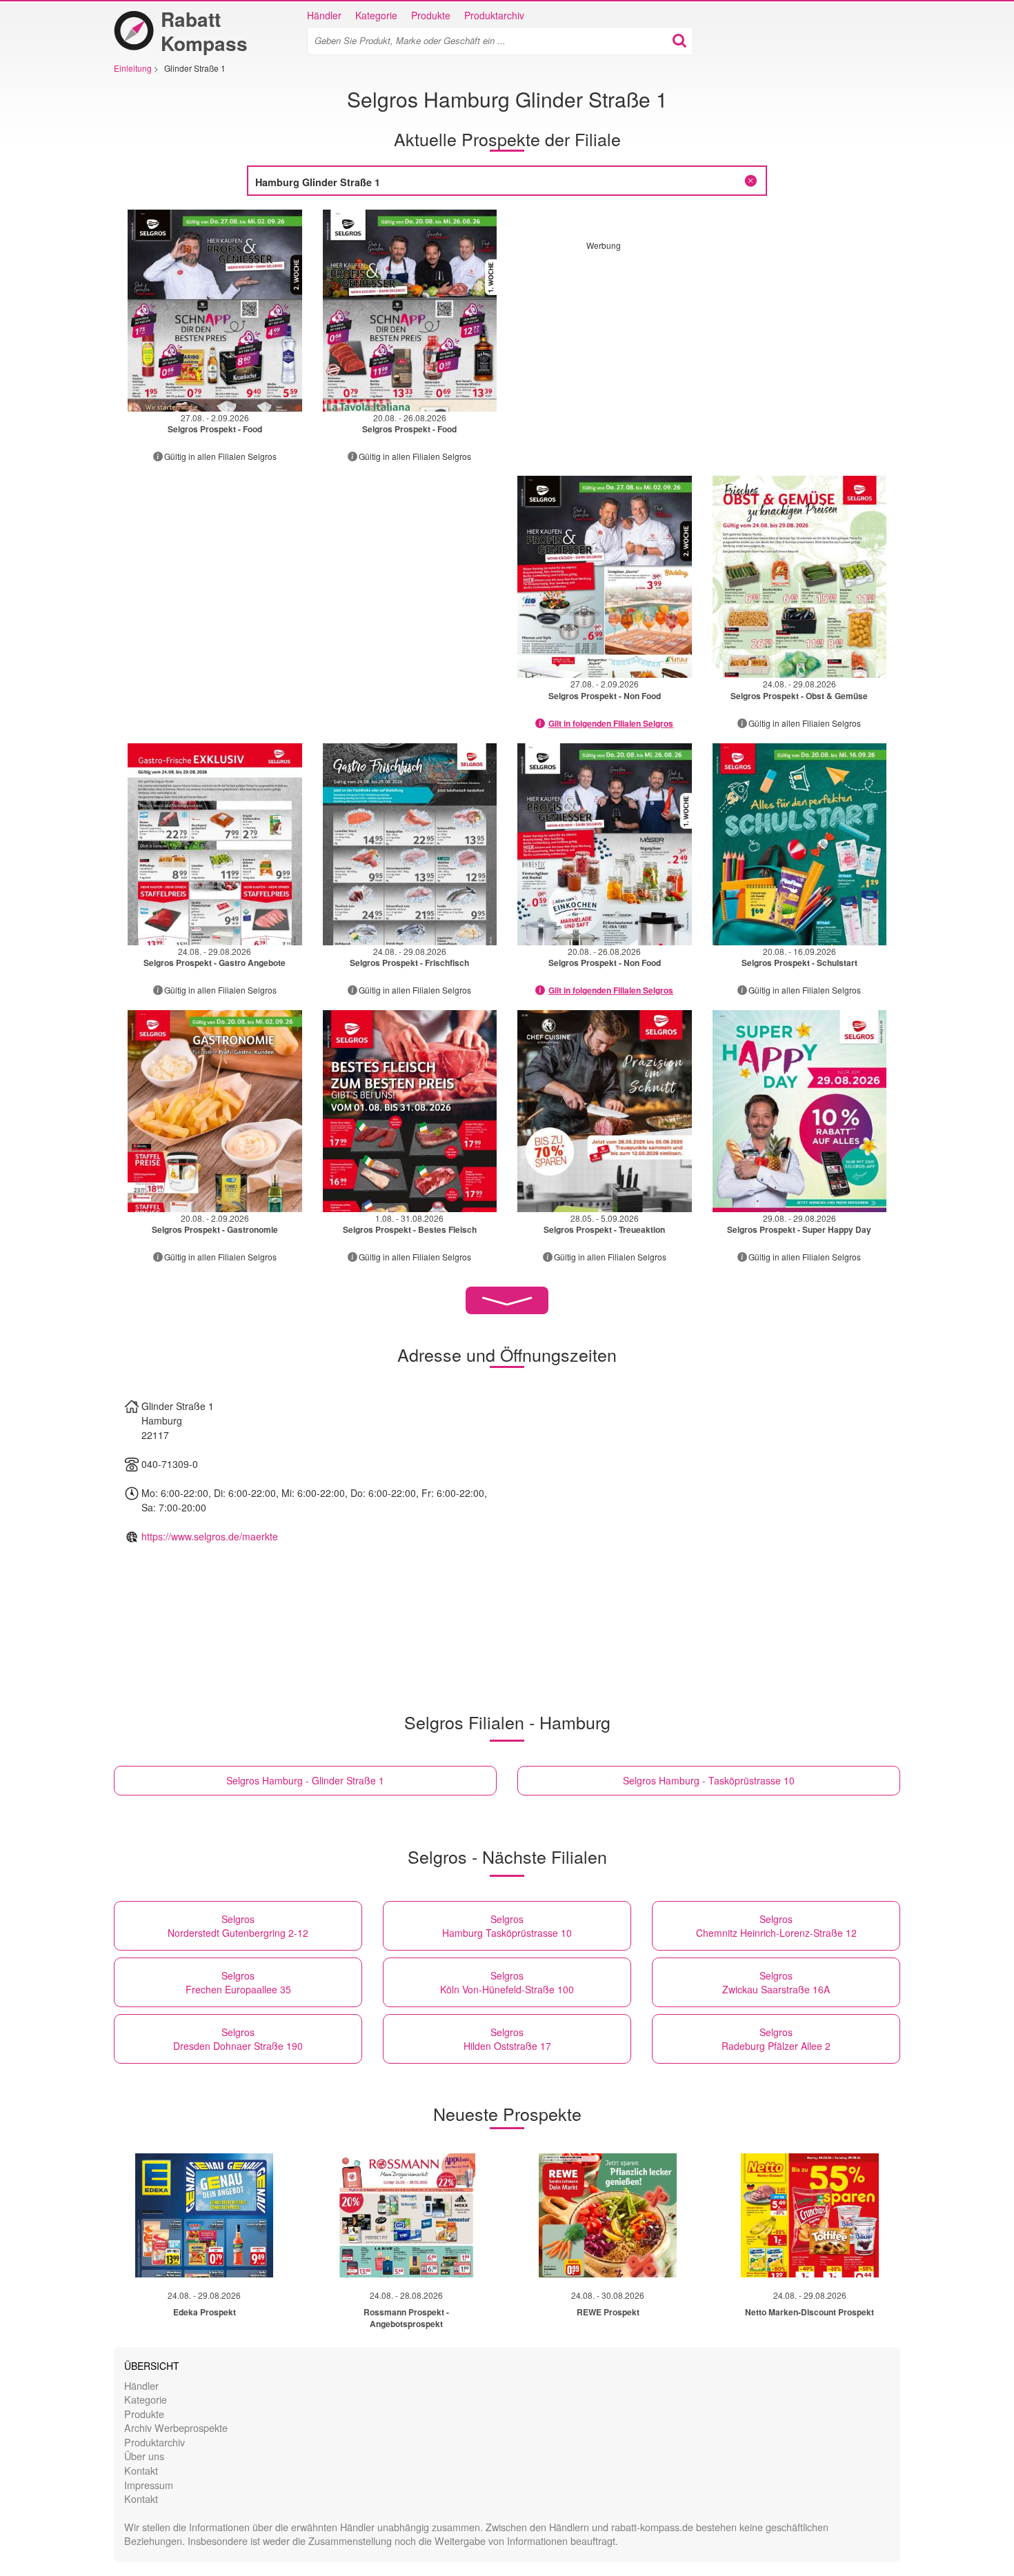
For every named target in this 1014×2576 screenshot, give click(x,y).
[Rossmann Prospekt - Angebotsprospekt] (406, 2215)
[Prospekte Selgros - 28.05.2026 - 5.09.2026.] (605, 1111)
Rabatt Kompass (204, 31)
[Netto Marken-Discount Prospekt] (810, 2215)
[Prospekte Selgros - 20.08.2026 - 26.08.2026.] (410, 311)
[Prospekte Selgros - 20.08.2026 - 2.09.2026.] (215, 1111)
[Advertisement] (702, 348)
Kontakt (141, 2470)
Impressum (149, 2485)
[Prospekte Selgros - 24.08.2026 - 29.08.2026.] (800, 577)
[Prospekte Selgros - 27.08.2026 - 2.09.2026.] (215, 311)
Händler (324, 15)
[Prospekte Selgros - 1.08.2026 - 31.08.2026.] (410, 1111)
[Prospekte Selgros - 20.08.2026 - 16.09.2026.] (800, 844)
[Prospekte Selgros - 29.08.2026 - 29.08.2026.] (800, 1111)
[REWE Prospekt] (608, 2215)
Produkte (431, 15)
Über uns (144, 2456)
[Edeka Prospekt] (204, 2215)
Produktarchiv (494, 15)
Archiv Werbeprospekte (176, 2427)
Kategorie (376, 15)
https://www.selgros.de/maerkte (210, 1536)
